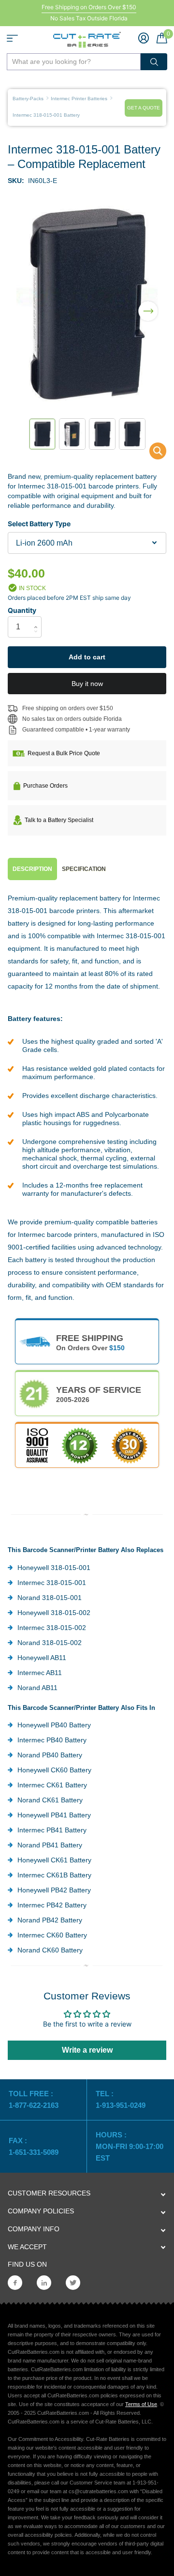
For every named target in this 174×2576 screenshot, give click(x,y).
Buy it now (87, 684)
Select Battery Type (39, 524)
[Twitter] (73, 2283)
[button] (148, 305)
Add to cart (87, 657)
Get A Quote (144, 108)
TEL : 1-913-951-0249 (121, 2099)
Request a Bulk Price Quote (64, 753)
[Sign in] (144, 38)
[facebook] (15, 2283)
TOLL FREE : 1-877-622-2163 (35, 2099)
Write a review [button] (87, 2050)
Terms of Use (141, 2404)
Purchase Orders (45, 786)
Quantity (22, 610)
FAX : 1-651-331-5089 (34, 2146)
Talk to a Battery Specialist (59, 820)
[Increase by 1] (38, 619)
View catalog (12, 38)
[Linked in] (44, 2283)
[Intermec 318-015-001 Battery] (152, 453)
